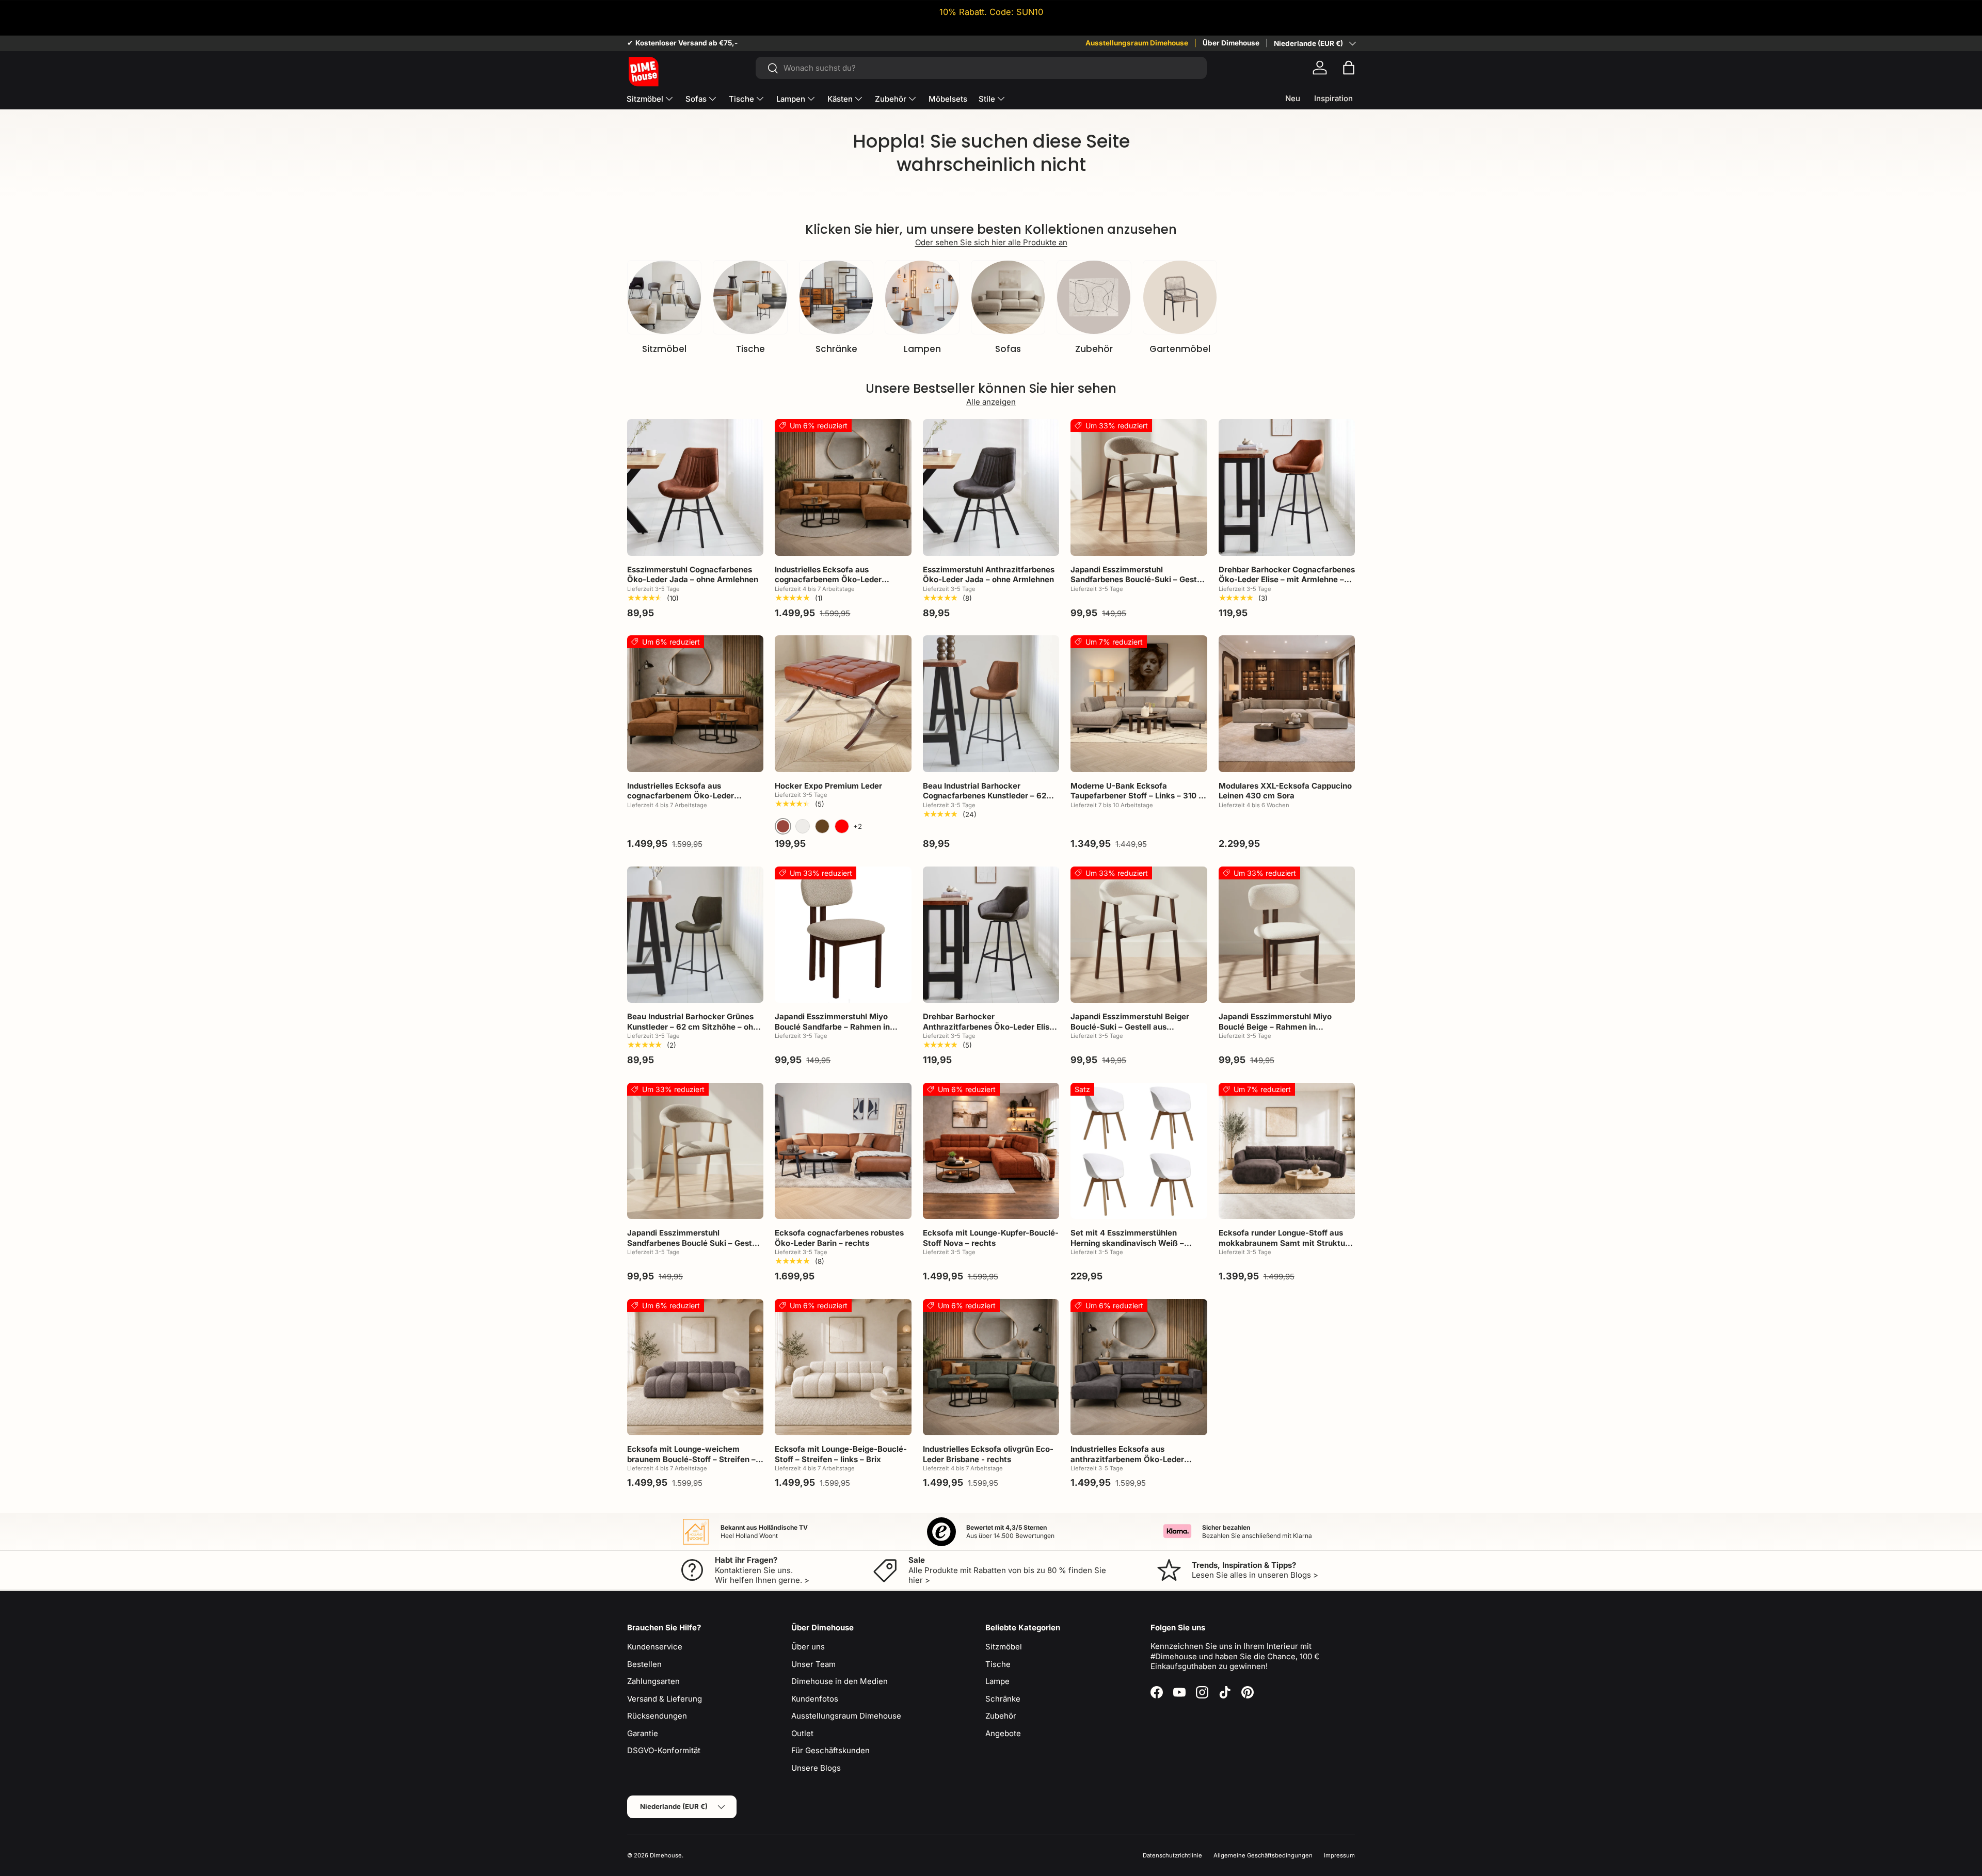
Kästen (840, 99)
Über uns (808, 1647)
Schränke (836, 349)
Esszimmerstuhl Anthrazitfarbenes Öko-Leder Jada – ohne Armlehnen (989, 575)
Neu (1293, 98)
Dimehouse (666, 1855)
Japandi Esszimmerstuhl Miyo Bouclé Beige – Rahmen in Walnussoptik (1275, 1027)
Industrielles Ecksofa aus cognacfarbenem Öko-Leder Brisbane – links (681, 796)
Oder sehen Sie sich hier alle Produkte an (991, 242)
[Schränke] (836, 297)
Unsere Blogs (816, 1768)
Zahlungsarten (653, 1681)
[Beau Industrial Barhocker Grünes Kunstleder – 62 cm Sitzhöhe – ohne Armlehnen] (695, 935)
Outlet (802, 1733)
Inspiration (1333, 98)
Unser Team (813, 1664)
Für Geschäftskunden (830, 1750)
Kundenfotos (815, 1699)
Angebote (1003, 1733)
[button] (1349, 68)
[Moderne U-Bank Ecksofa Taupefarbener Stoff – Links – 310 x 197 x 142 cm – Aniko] (1139, 703)
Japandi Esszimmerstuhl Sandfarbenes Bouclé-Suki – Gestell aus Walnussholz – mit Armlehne (1138, 580)
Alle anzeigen (991, 402)
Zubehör (891, 99)
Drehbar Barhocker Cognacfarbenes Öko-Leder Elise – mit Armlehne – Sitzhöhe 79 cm (1287, 580)
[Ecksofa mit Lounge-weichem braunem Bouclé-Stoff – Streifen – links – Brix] (695, 1367)
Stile (987, 99)
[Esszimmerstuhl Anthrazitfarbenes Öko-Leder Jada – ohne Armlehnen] (991, 487)
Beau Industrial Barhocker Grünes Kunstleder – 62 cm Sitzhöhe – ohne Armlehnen (695, 1027)
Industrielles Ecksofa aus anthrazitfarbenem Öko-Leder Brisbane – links (1127, 1459)
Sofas (696, 99)
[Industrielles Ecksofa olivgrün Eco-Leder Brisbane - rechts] (991, 1367)
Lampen (791, 99)
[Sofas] (1008, 297)
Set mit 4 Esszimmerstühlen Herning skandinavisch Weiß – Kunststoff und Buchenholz (1127, 1243)
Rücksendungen (657, 1716)
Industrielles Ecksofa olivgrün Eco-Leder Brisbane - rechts (988, 1454)
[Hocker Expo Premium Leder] (843, 703)
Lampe (997, 1681)
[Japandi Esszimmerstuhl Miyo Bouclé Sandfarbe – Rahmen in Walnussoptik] (843, 935)
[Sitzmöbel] (664, 297)
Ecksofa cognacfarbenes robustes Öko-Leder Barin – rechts (839, 1238)
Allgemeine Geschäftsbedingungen (1263, 1855)
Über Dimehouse (1231, 43)
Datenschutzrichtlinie (1172, 1855)
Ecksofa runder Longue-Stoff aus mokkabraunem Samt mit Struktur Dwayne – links (1283, 1243)
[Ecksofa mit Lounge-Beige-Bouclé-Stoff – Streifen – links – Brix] (843, 1367)
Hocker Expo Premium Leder (828, 786)
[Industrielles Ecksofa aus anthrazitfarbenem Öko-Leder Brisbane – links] (1139, 1367)
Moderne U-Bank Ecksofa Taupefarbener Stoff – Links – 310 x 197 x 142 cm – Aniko (1137, 796)
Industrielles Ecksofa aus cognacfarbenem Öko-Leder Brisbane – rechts (828, 580)
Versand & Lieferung (665, 1699)
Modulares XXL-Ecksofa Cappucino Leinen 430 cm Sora (1285, 791)
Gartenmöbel (1180, 349)
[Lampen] (922, 297)
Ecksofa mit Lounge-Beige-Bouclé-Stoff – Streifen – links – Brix (841, 1454)
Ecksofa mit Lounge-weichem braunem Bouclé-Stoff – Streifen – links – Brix (691, 1459)
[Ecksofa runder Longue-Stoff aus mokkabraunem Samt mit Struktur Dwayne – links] (1287, 1151)
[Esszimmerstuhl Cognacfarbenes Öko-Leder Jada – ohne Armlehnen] (695, 487)
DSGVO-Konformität (664, 1750)
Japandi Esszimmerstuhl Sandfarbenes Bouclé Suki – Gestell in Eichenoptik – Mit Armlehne (694, 1243)
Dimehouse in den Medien (840, 1681)
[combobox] (981, 68)
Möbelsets (948, 99)
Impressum (1339, 1855)
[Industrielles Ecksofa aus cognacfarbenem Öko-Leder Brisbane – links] (695, 703)
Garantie (643, 1733)
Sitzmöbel (645, 99)
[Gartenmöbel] (1180, 297)
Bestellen (644, 1664)
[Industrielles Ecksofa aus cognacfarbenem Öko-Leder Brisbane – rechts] (843, 487)
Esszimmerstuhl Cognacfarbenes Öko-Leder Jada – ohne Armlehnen (693, 575)
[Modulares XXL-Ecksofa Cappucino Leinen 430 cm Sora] (1287, 703)
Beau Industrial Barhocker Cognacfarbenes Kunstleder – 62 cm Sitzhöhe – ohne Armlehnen (985, 796)
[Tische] (750, 297)
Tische (741, 99)
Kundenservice (655, 1647)
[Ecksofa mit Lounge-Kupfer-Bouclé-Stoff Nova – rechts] (991, 1151)
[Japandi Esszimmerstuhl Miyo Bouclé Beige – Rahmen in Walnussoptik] (1287, 935)
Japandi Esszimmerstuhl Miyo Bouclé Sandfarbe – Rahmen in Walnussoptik (832, 1027)
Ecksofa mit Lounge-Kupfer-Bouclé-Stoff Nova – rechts (991, 1238)
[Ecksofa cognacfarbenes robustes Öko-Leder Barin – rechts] (843, 1151)
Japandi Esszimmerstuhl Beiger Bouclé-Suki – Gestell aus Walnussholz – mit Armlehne (1130, 1027)
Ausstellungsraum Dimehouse (1137, 43)
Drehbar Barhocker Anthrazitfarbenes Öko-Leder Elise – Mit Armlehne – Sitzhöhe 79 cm (988, 1027)
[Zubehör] (1094, 297)
